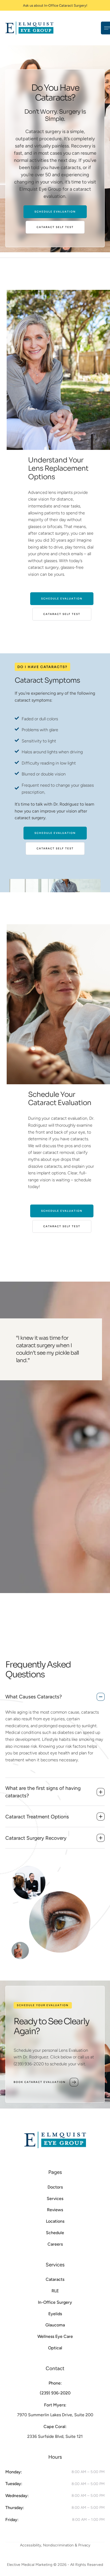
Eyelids (55, 2314)
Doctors (55, 2187)
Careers (55, 2244)
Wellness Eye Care (55, 2336)
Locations (55, 2221)
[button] (95, 2569)
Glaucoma (55, 2325)
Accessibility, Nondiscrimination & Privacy (55, 2545)
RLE (55, 2291)
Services (55, 2199)
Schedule (55, 2233)
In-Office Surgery (55, 2302)
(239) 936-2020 (55, 2393)
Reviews (55, 2210)
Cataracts (55, 2279)
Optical (55, 2348)
